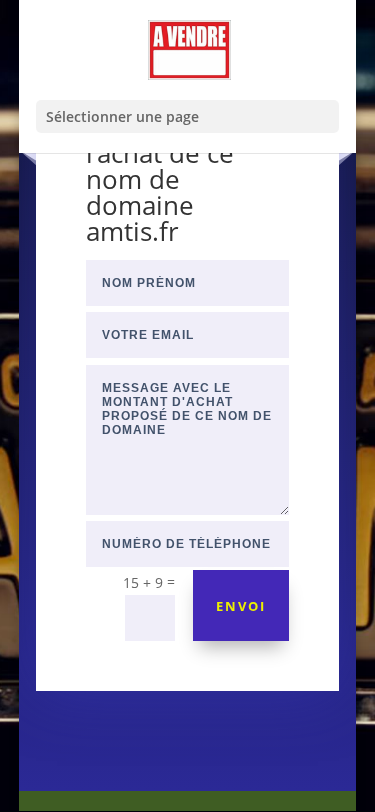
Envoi (241, 606)
